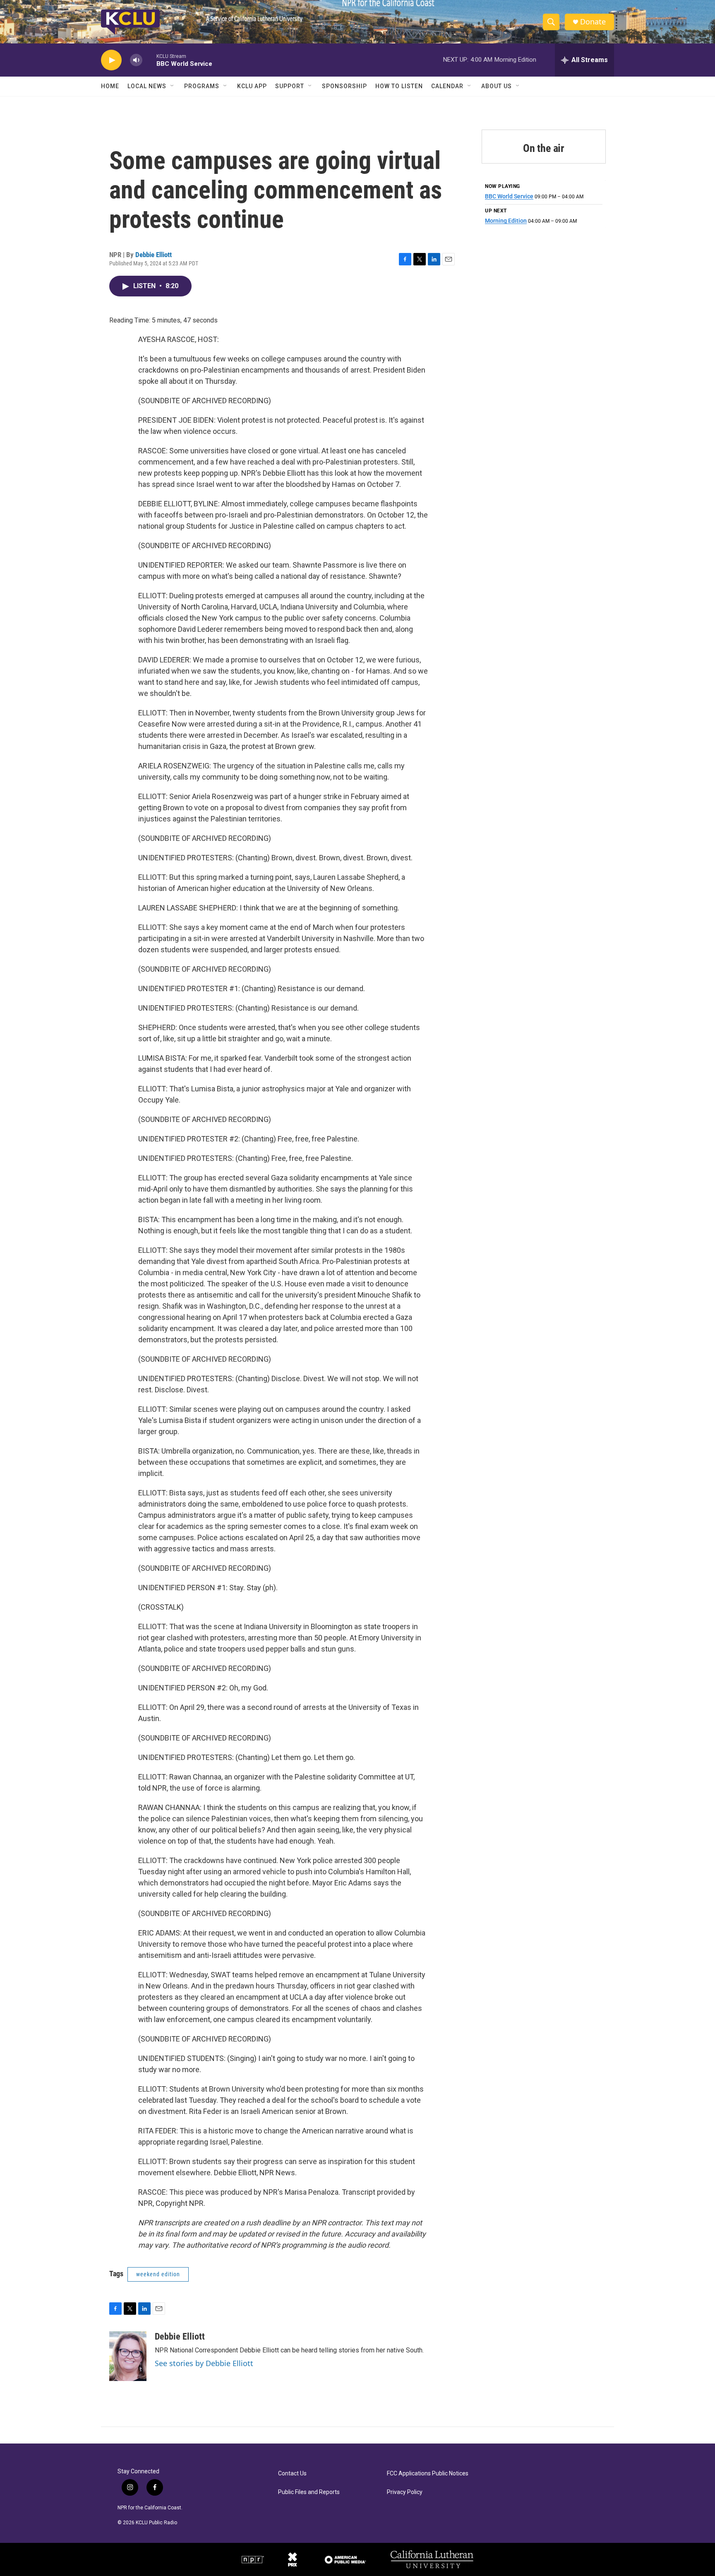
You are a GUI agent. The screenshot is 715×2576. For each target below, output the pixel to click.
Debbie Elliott (154, 255)
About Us (497, 86)
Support (290, 86)
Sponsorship (344, 86)
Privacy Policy (405, 2492)
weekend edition (158, 2274)
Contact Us (292, 2474)
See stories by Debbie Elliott (204, 2363)
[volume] (136, 60)
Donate (593, 22)
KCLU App (252, 86)
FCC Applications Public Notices (428, 2474)
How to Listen (399, 86)
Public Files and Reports (309, 2492)
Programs (202, 86)
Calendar (447, 86)
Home (110, 86)
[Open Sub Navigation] (173, 86)
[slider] (149, 60)
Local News (147, 86)
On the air (544, 148)
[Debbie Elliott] (128, 2356)
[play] (111, 60)
